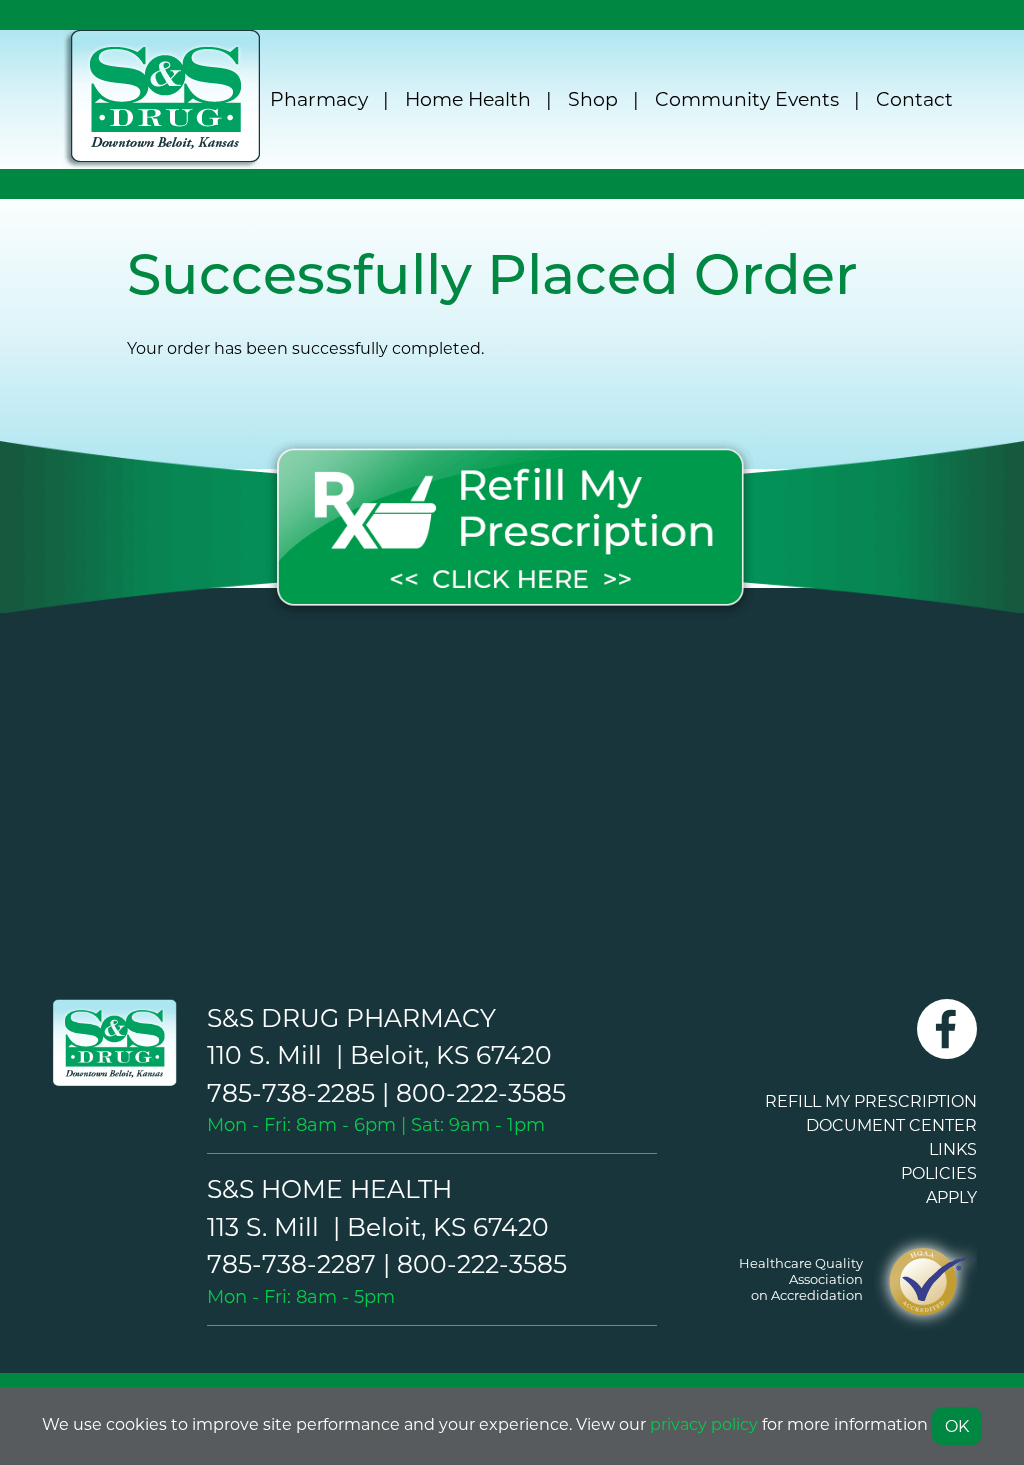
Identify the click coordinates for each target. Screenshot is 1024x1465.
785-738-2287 (291, 1263)
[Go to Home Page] (161, 99)
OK (957, 1425)
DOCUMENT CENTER (891, 1124)
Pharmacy (319, 98)
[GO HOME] (112, 1042)
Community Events (747, 98)
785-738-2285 (291, 1092)
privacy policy (704, 1423)
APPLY (951, 1196)
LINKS (953, 1148)
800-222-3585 (481, 1092)
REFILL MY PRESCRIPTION (871, 1100)
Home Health (468, 98)
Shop (593, 98)
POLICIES (939, 1172)
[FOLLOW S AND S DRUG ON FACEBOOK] (947, 1041)
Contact (914, 98)
